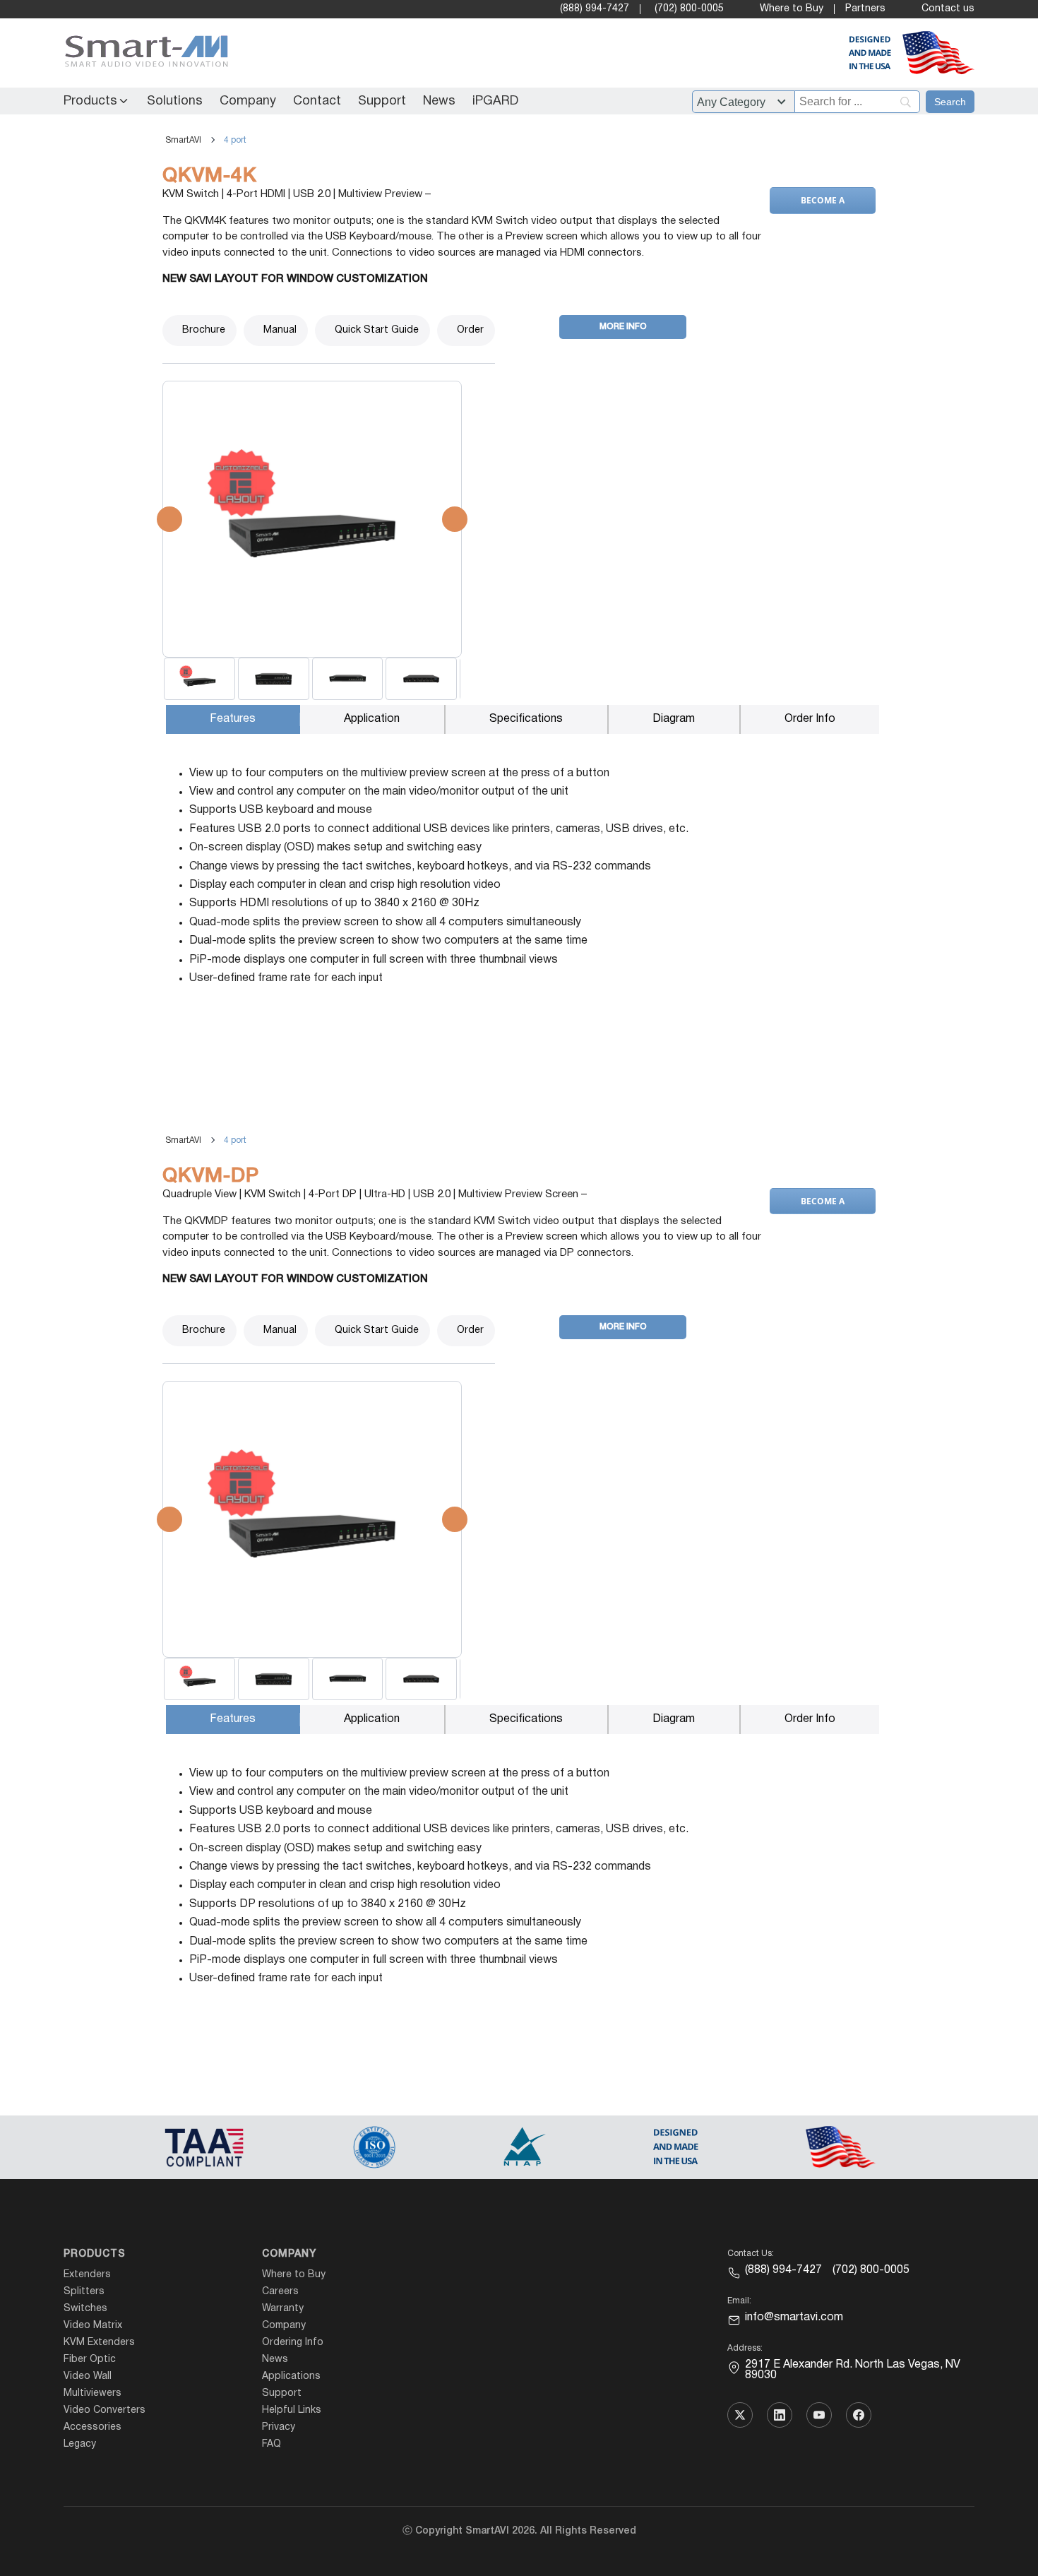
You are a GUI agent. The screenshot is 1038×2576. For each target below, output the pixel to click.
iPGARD (495, 101)
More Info (623, 327)
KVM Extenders (99, 2343)
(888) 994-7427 (595, 9)
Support (382, 101)
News (439, 101)
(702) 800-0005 (689, 9)
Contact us (948, 9)
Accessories (93, 2427)
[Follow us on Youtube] (819, 2415)
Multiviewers (93, 2393)
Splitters (84, 2292)
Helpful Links (292, 2410)
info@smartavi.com (794, 2317)
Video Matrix (93, 2326)
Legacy (80, 2444)
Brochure (204, 330)
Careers (280, 2292)
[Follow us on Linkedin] (780, 2415)
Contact (317, 101)
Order (470, 330)
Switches (85, 2309)
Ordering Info (293, 2343)
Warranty (283, 2309)
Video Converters (105, 2410)
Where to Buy (792, 9)
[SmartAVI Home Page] (143, 53)
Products (90, 101)
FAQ (272, 2444)
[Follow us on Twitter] (740, 2415)
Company (248, 101)
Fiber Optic (90, 2360)
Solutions (175, 101)
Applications (291, 2376)
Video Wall (88, 2376)
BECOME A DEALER (822, 204)
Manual (280, 330)
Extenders (87, 2275)
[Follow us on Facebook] (859, 2415)
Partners (865, 9)
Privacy (279, 2427)
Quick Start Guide (377, 330)
